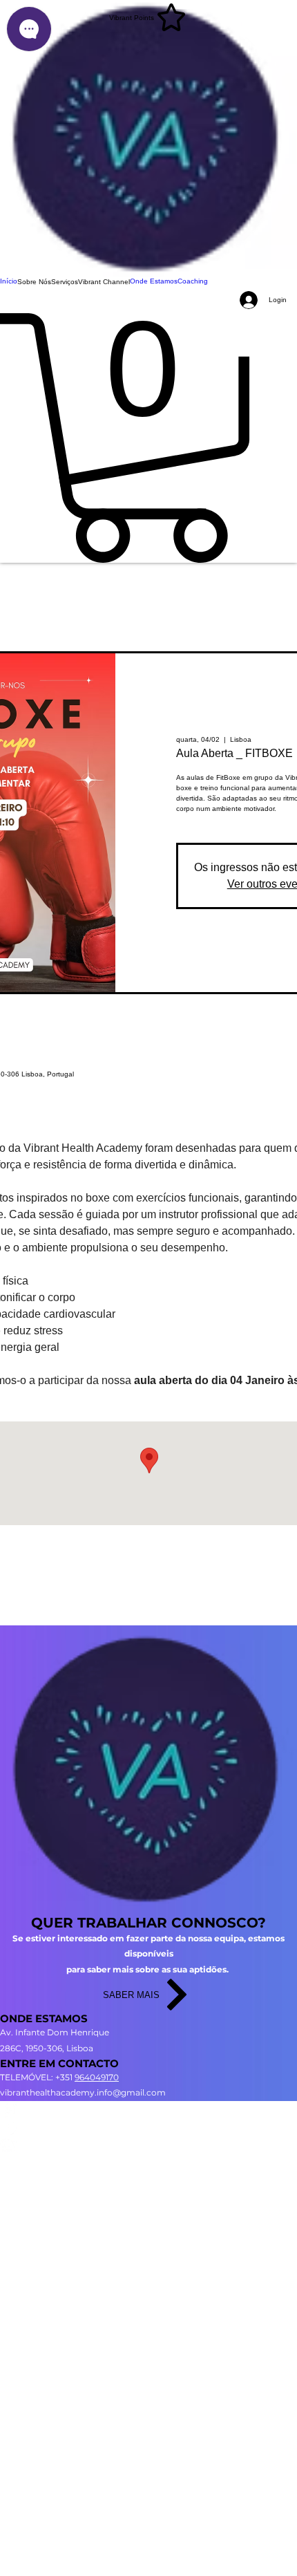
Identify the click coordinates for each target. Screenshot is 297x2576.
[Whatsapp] (148, 2144)
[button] (34, 282)
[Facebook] (148, 2127)
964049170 (97, 2077)
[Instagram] (148, 2110)
